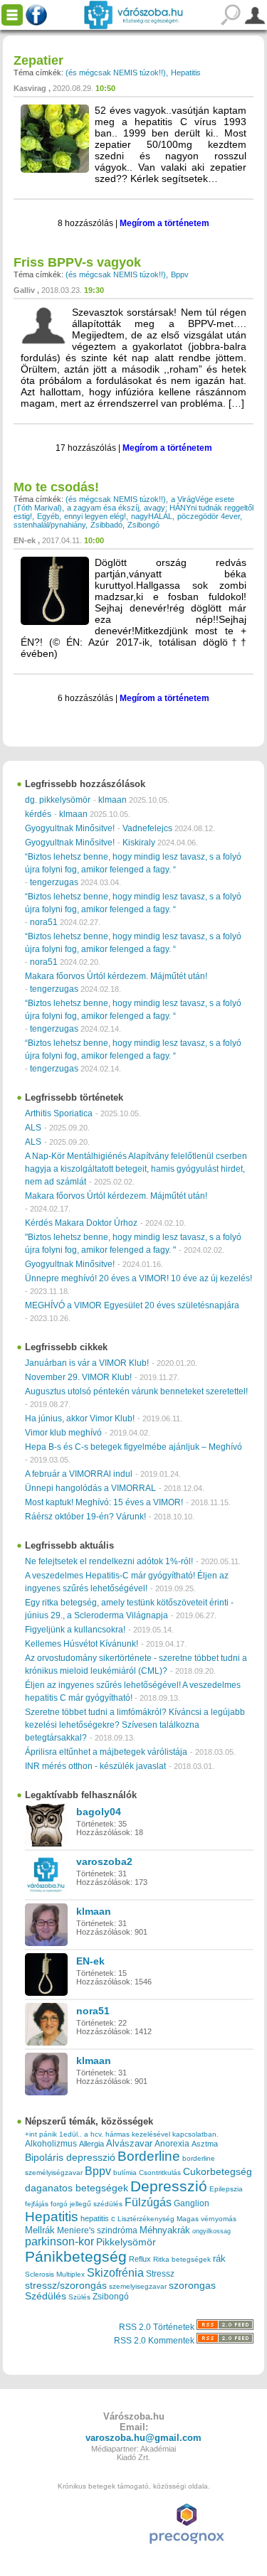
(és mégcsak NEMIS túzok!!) (116, 73)
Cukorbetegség (218, 2172)
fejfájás (37, 2204)
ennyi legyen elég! (95, 516)
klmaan (112, 800)
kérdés (38, 814)
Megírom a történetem (164, 223)
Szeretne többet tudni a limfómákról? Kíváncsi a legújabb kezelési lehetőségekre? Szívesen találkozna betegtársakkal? (135, 1725)
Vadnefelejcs (147, 828)
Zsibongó (143, 525)
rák (219, 2259)
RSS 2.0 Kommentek (155, 2341)
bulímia (125, 2173)
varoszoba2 (104, 1861)
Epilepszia (226, 2189)
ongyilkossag (211, 2231)
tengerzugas (54, 882)
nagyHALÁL (152, 516)
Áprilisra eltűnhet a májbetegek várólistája (106, 1752)
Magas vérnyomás (206, 2219)
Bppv (180, 274)
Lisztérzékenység (146, 2219)
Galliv (24, 290)
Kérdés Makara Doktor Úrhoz (81, 1223)
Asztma (205, 2144)
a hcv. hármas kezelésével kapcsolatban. (151, 2134)
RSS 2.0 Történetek (158, 2327)
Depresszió (169, 2186)
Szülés (79, 2297)
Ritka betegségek (182, 2259)
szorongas (192, 2286)
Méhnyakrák (165, 2230)
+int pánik (41, 2134)
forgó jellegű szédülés (87, 2204)
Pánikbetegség (76, 2257)
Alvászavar (129, 2143)
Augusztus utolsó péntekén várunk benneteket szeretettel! (136, 1391)
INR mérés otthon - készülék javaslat (95, 1766)
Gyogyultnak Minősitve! (70, 828)
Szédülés (46, 2296)
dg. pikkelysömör (58, 800)
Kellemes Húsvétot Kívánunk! (82, 1644)
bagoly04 (99, 1812)
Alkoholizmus (51, 2143)
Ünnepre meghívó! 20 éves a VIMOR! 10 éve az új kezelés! (138, 1278)
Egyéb (48, 516)
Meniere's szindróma (97, 2230)
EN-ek (25, 540)
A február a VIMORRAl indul (79, 1474)
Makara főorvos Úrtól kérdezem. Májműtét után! (116, 976)
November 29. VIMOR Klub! (78, 1377)
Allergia (91, 2144)
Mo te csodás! (56, 487)
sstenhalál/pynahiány (49, 525)
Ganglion (192, 2203)
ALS (33, 1128)
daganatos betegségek (77, 2188)
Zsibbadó (106, 525)
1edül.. (70, 2134)
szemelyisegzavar (138, 2286)
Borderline (149, 2156)
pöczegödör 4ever (209, 516)
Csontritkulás (160, 2173)
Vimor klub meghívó (63, 1433)
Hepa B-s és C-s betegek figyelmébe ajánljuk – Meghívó (133, 1447)
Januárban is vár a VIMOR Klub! (87, 1363)
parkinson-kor (59, 2241)
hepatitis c (98, 2218)
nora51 (44, 922)
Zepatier (38, 60)
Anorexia (172, 2143)
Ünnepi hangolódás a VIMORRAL (90, 1488)
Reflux (140, 2259)
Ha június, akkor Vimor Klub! (80, 1418)
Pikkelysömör (126, 2242)
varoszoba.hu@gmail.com (143, 2438)
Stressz (160, 2274)
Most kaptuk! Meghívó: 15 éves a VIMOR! (104, 1502)
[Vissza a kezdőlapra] (134, 15)
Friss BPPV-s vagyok (77, 262)
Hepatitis (186, 73)
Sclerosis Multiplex (55, 2274)
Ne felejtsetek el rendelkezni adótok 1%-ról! (109, 1561)
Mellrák (40, 2230)
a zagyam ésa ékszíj (103, 508)
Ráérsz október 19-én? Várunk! (85, 1517)
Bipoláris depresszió (70, 2157)
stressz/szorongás (66, 2285)
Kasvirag (30, 88)
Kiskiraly (139, 843)
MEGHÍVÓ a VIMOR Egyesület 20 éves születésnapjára (132, 1305)
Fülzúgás (148, 2202)
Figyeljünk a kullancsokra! (75, 1630)
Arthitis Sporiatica (59, 1113)
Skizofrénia (115, 2272)
